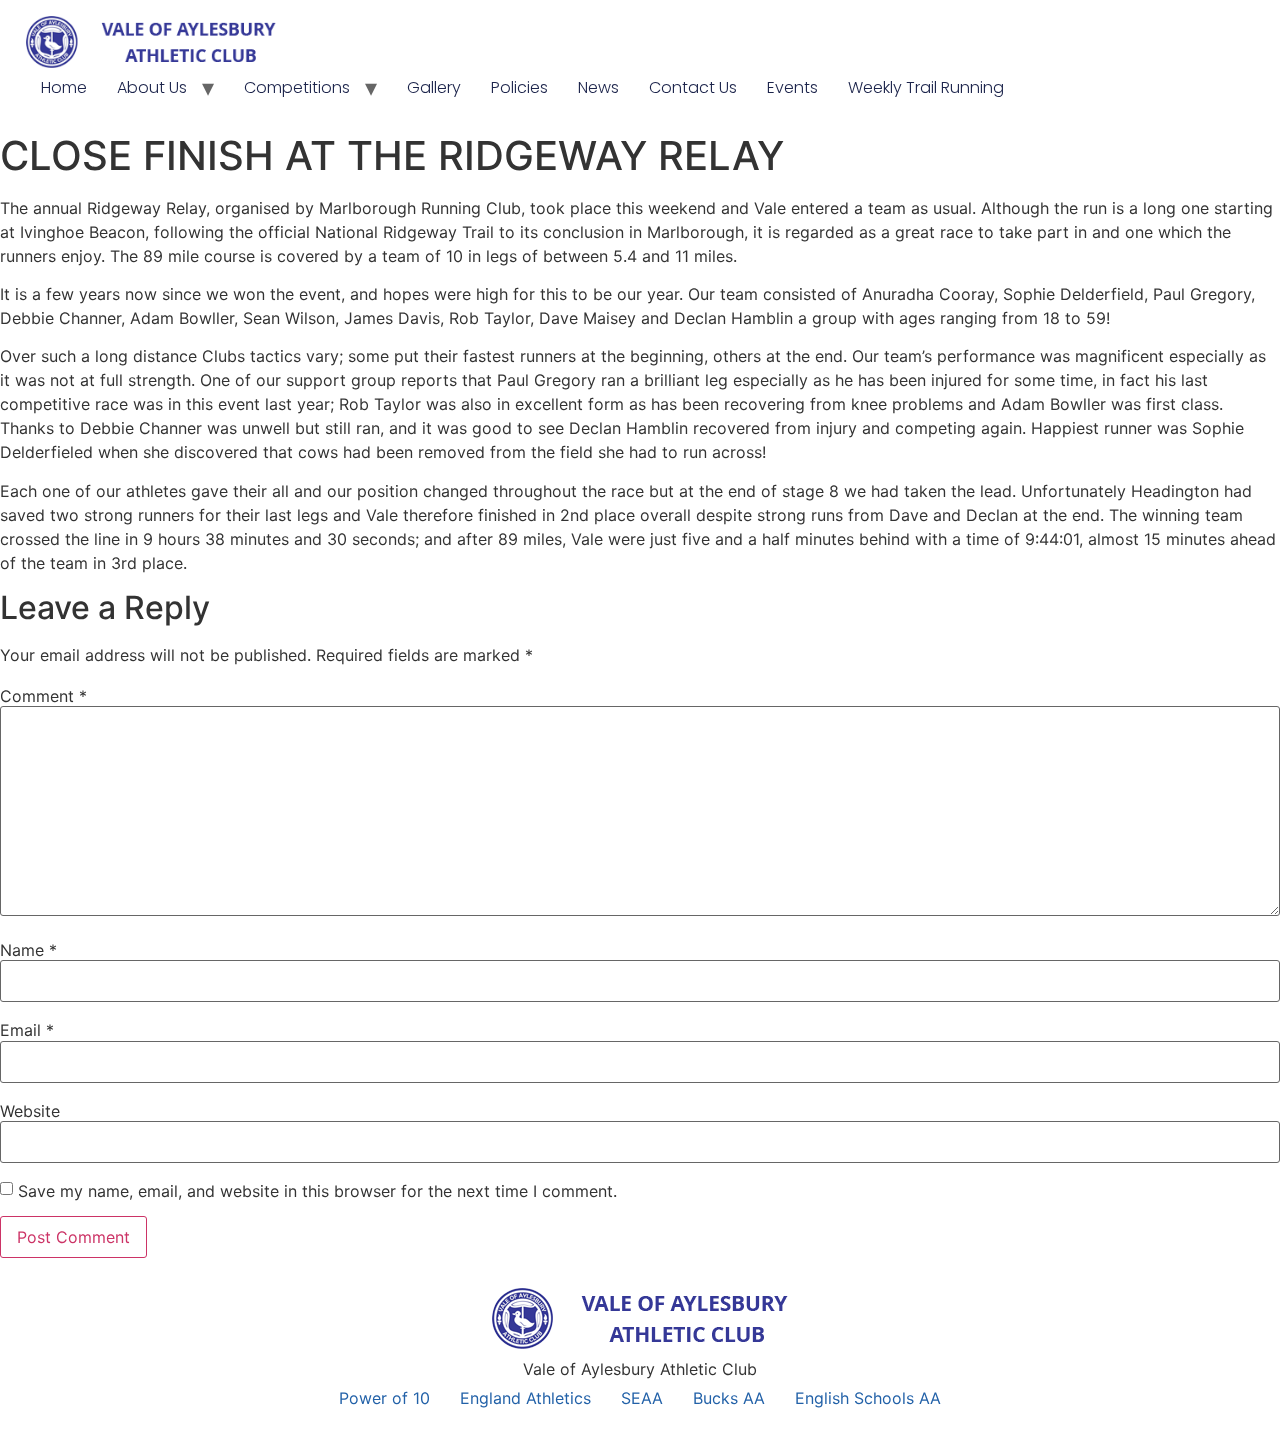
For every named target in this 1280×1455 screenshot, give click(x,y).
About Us (152, 87)
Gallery (434, 87)
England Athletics (525, 1398)
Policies (519, 87)
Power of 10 (384, 1398)
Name (28, 950)
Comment (43, 696)
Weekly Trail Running (926, 87)
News (598, 87)
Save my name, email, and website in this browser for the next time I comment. (317, 1191)
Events (792, 87)
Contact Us (693, 87)
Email (27, 1030)
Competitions (297, 87)
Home (64, 87)
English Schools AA (868, 1398)
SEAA (642, 1398)
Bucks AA (729, 1398)
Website (30, 1111)
